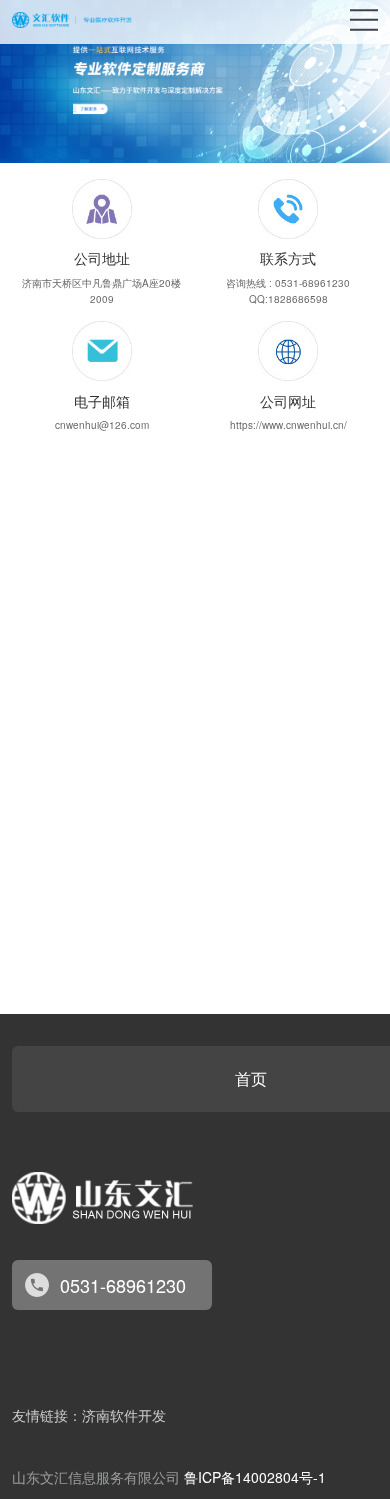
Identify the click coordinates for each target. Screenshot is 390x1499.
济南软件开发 (124, 1416)
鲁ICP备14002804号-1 (255, 1477)
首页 (251, 1078)
